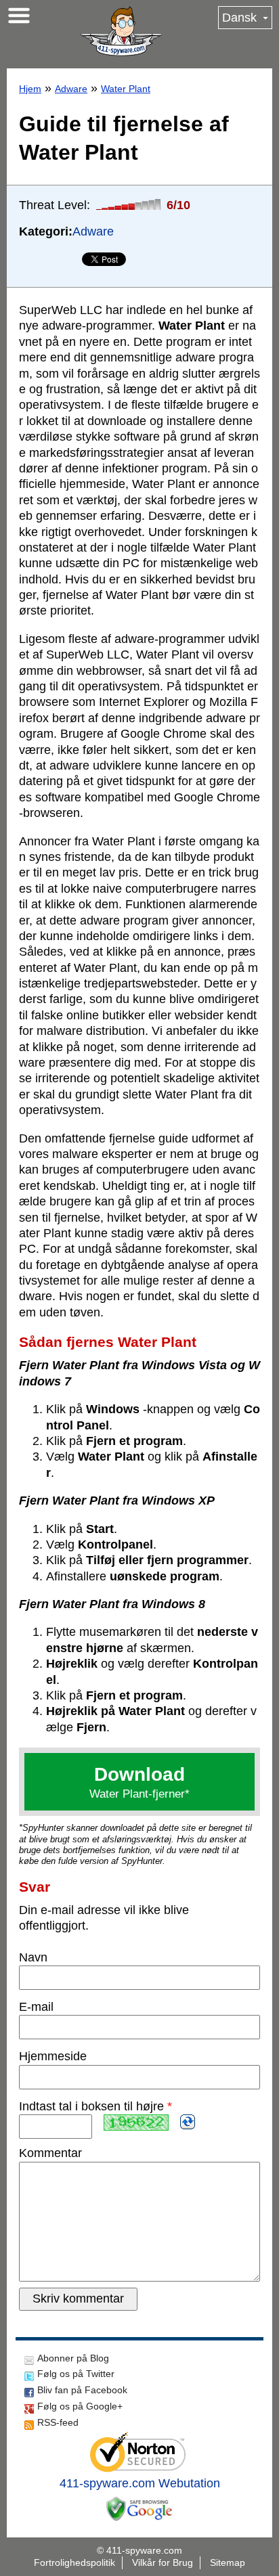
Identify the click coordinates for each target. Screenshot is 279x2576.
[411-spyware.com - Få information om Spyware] (121, 31)
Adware (71, 89)
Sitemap (228, 2562)
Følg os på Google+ (80, 2406)
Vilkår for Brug (163, 2562)
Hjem (30, 89)
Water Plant (126, 89)
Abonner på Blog (73, 2358)
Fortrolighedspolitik (74, 2562)
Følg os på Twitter (76, 2374)
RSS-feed (58, 2422)
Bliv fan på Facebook (82, 2390)
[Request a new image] (188, 2122)
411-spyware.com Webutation (140, 2483)
